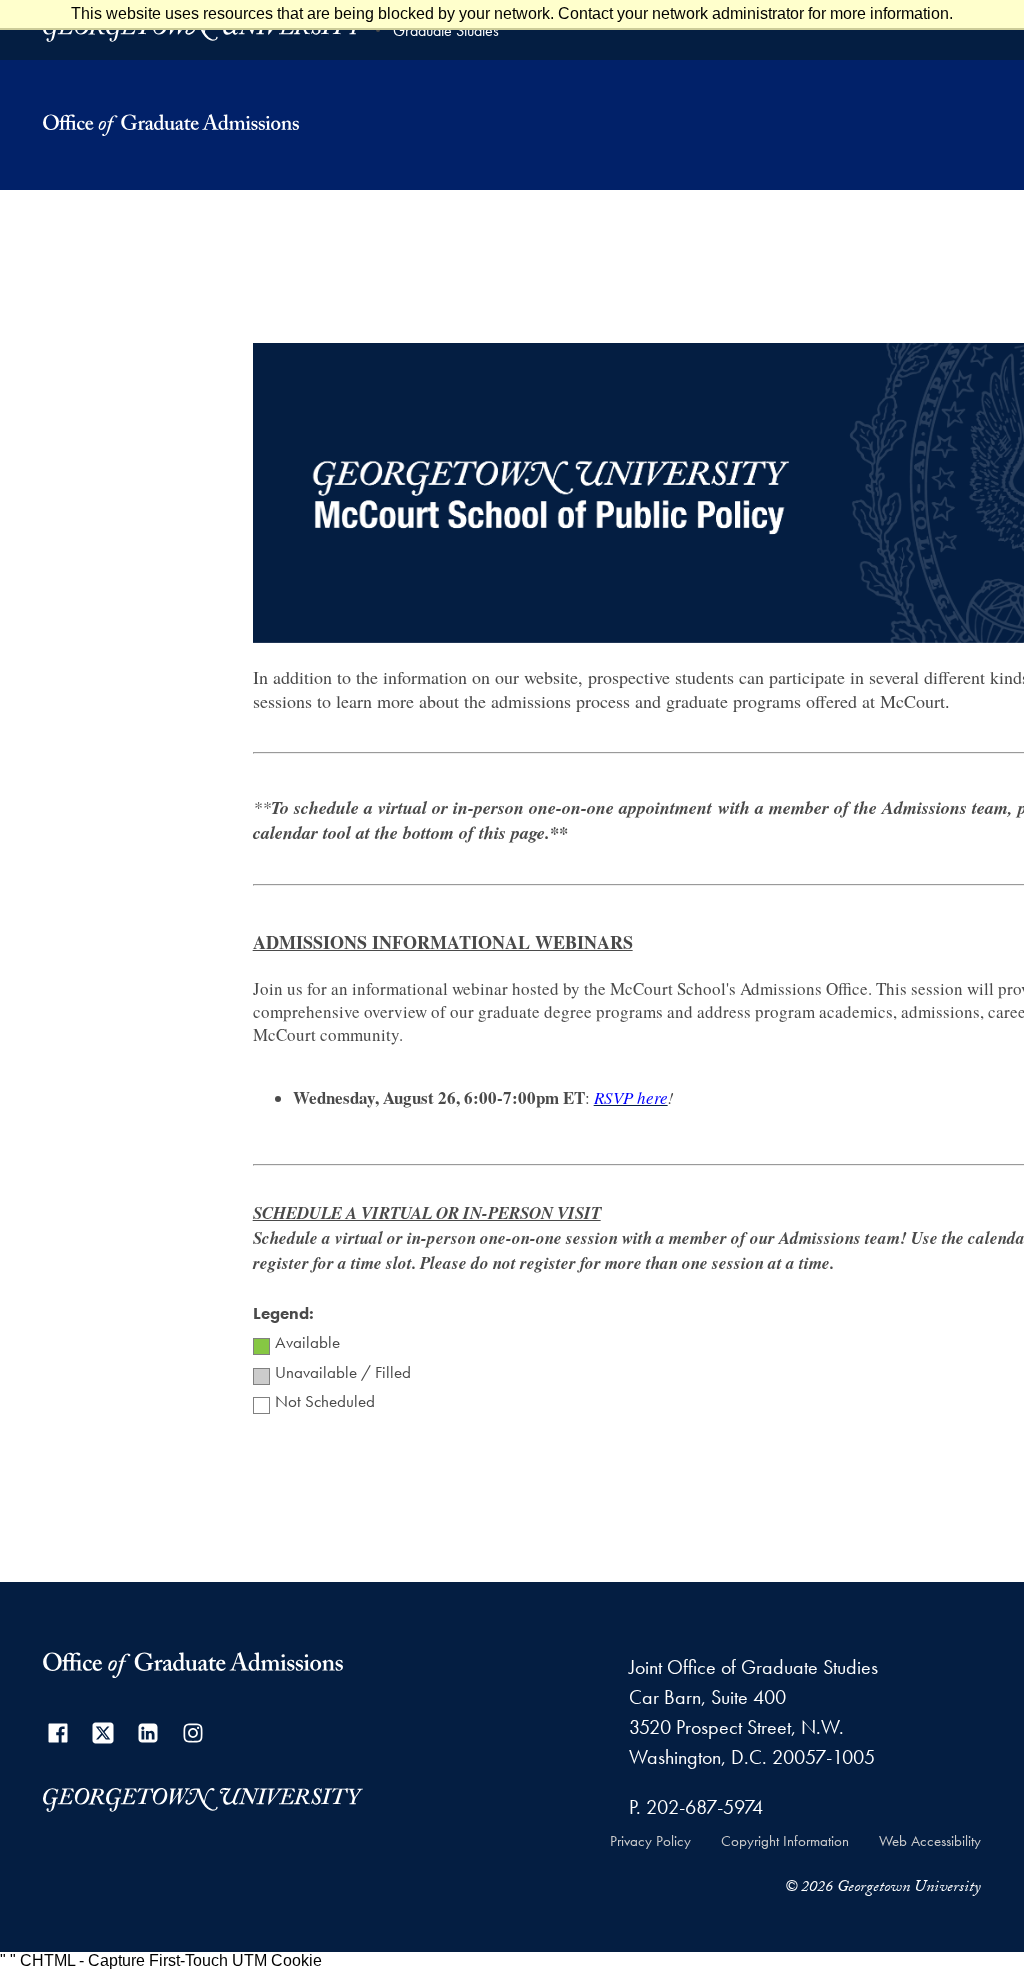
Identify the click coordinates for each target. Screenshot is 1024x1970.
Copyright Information (785, 1841)
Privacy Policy (650, 1841)
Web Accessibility (930, 1841)
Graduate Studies (446, 30)
